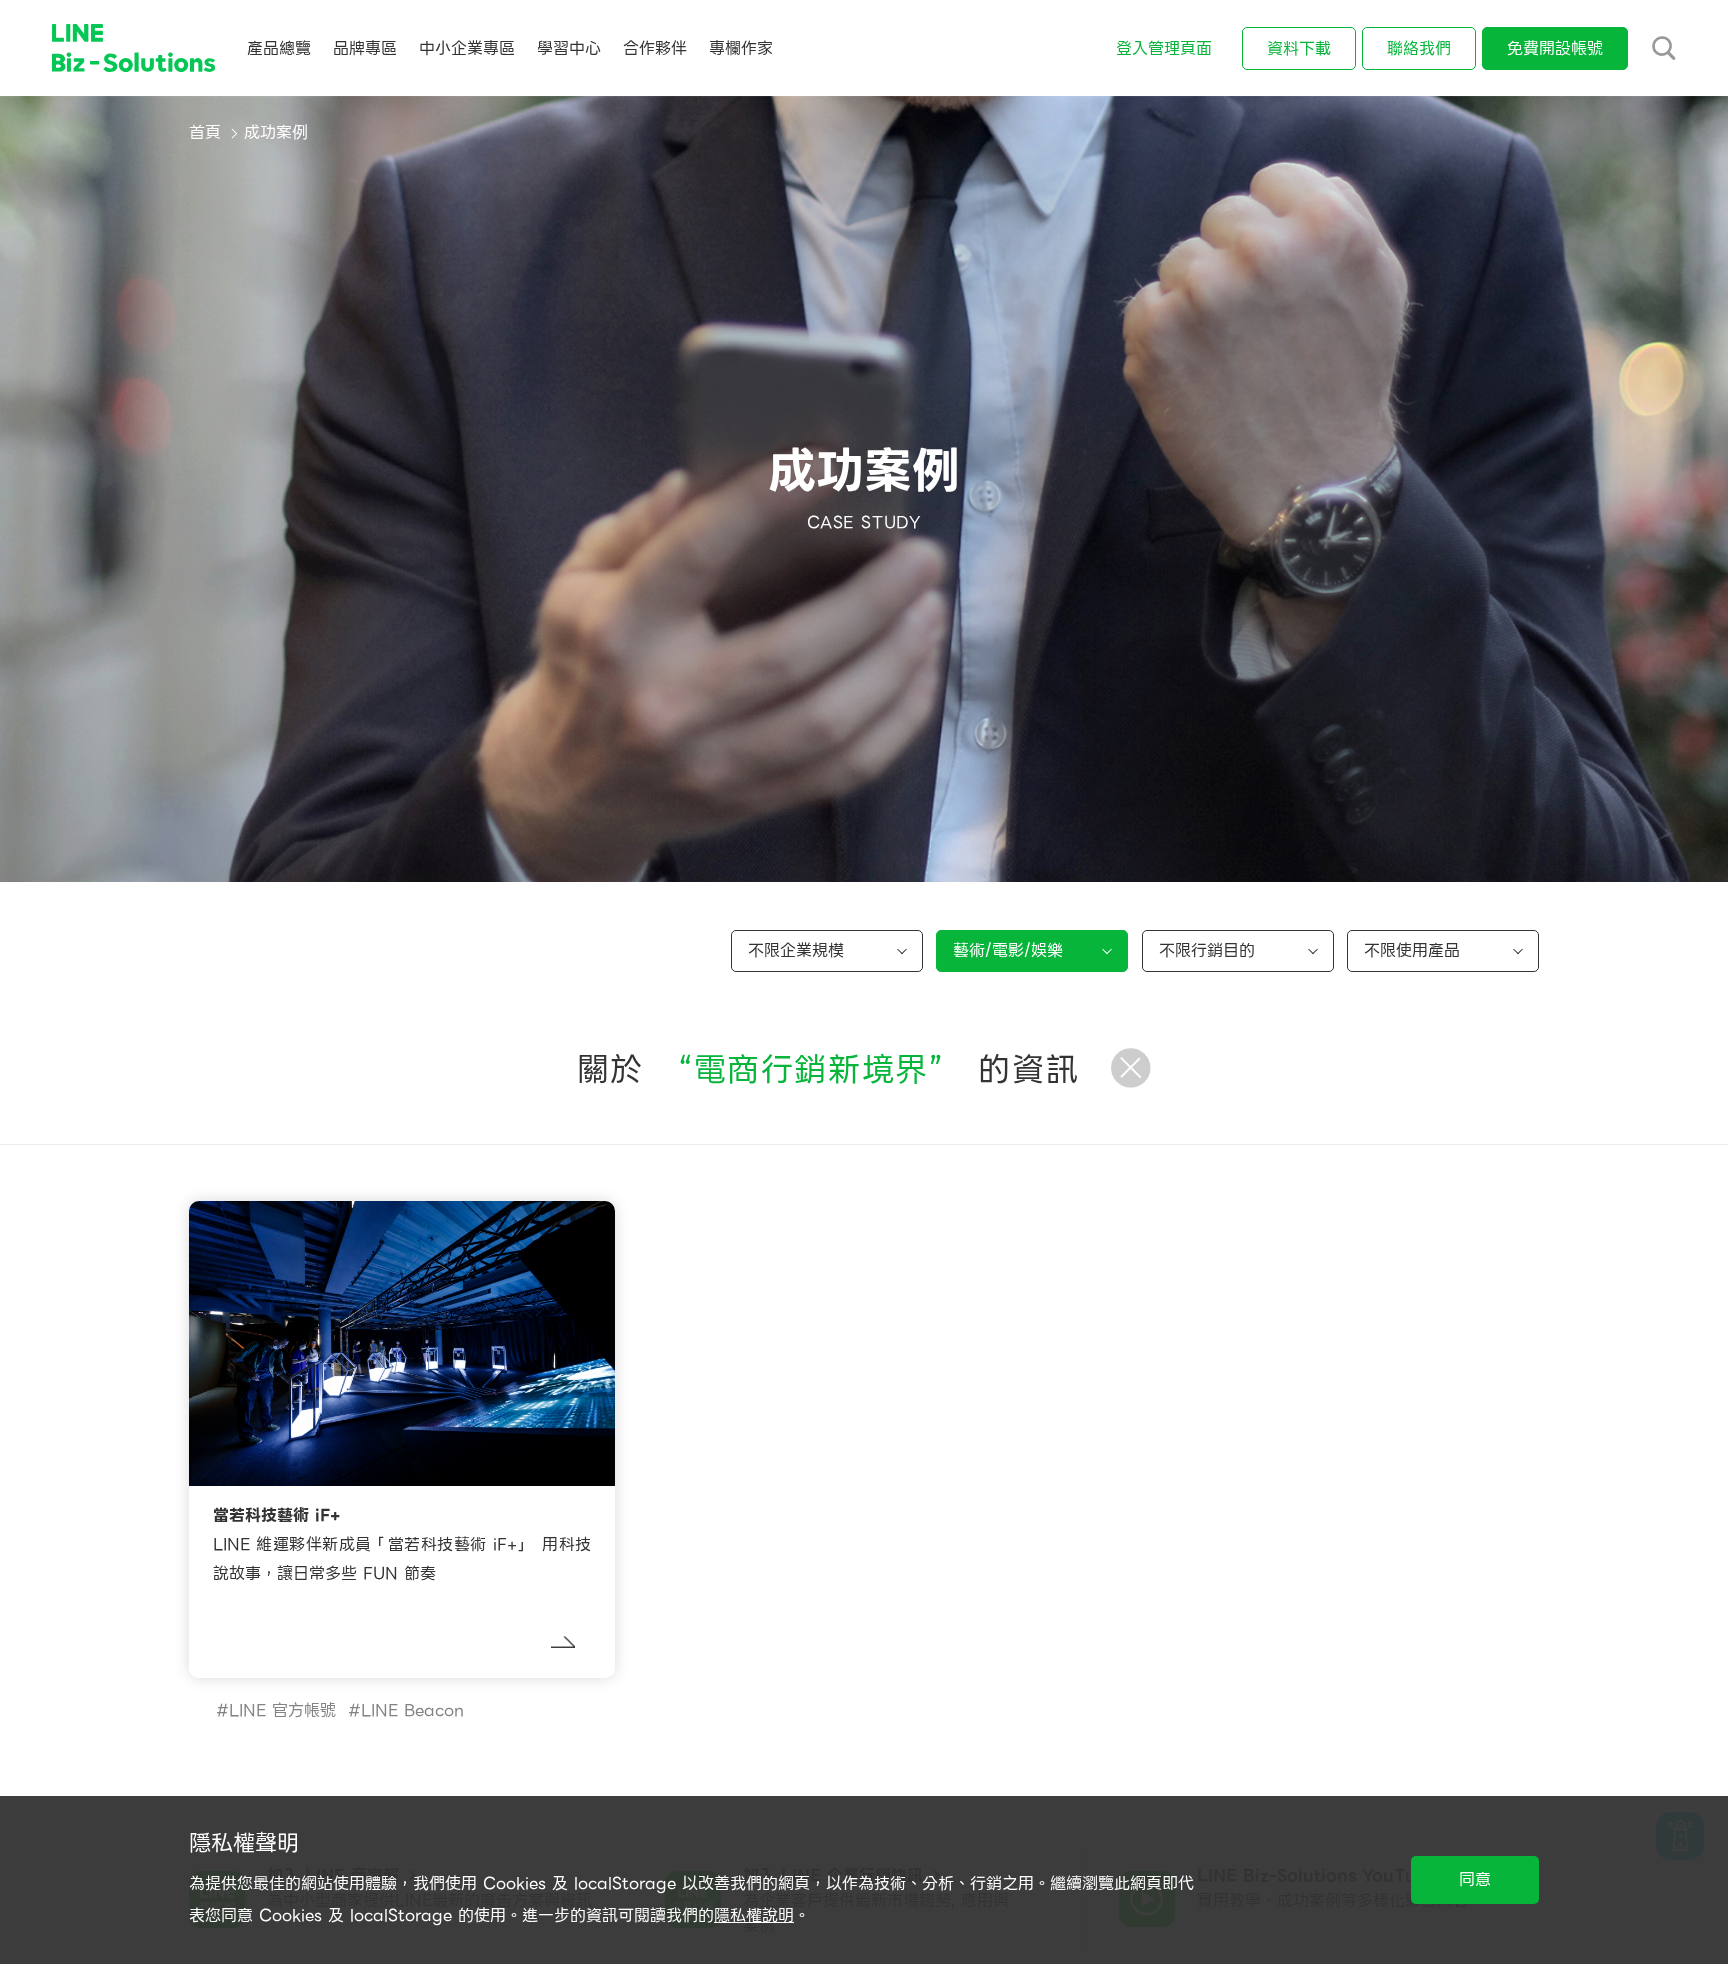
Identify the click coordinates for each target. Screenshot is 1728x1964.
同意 (1475, 1879)
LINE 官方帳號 (282, 1710)
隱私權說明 (754, 1915)
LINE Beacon (412, 1710)
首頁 (205, 132)
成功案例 (276, 132)
